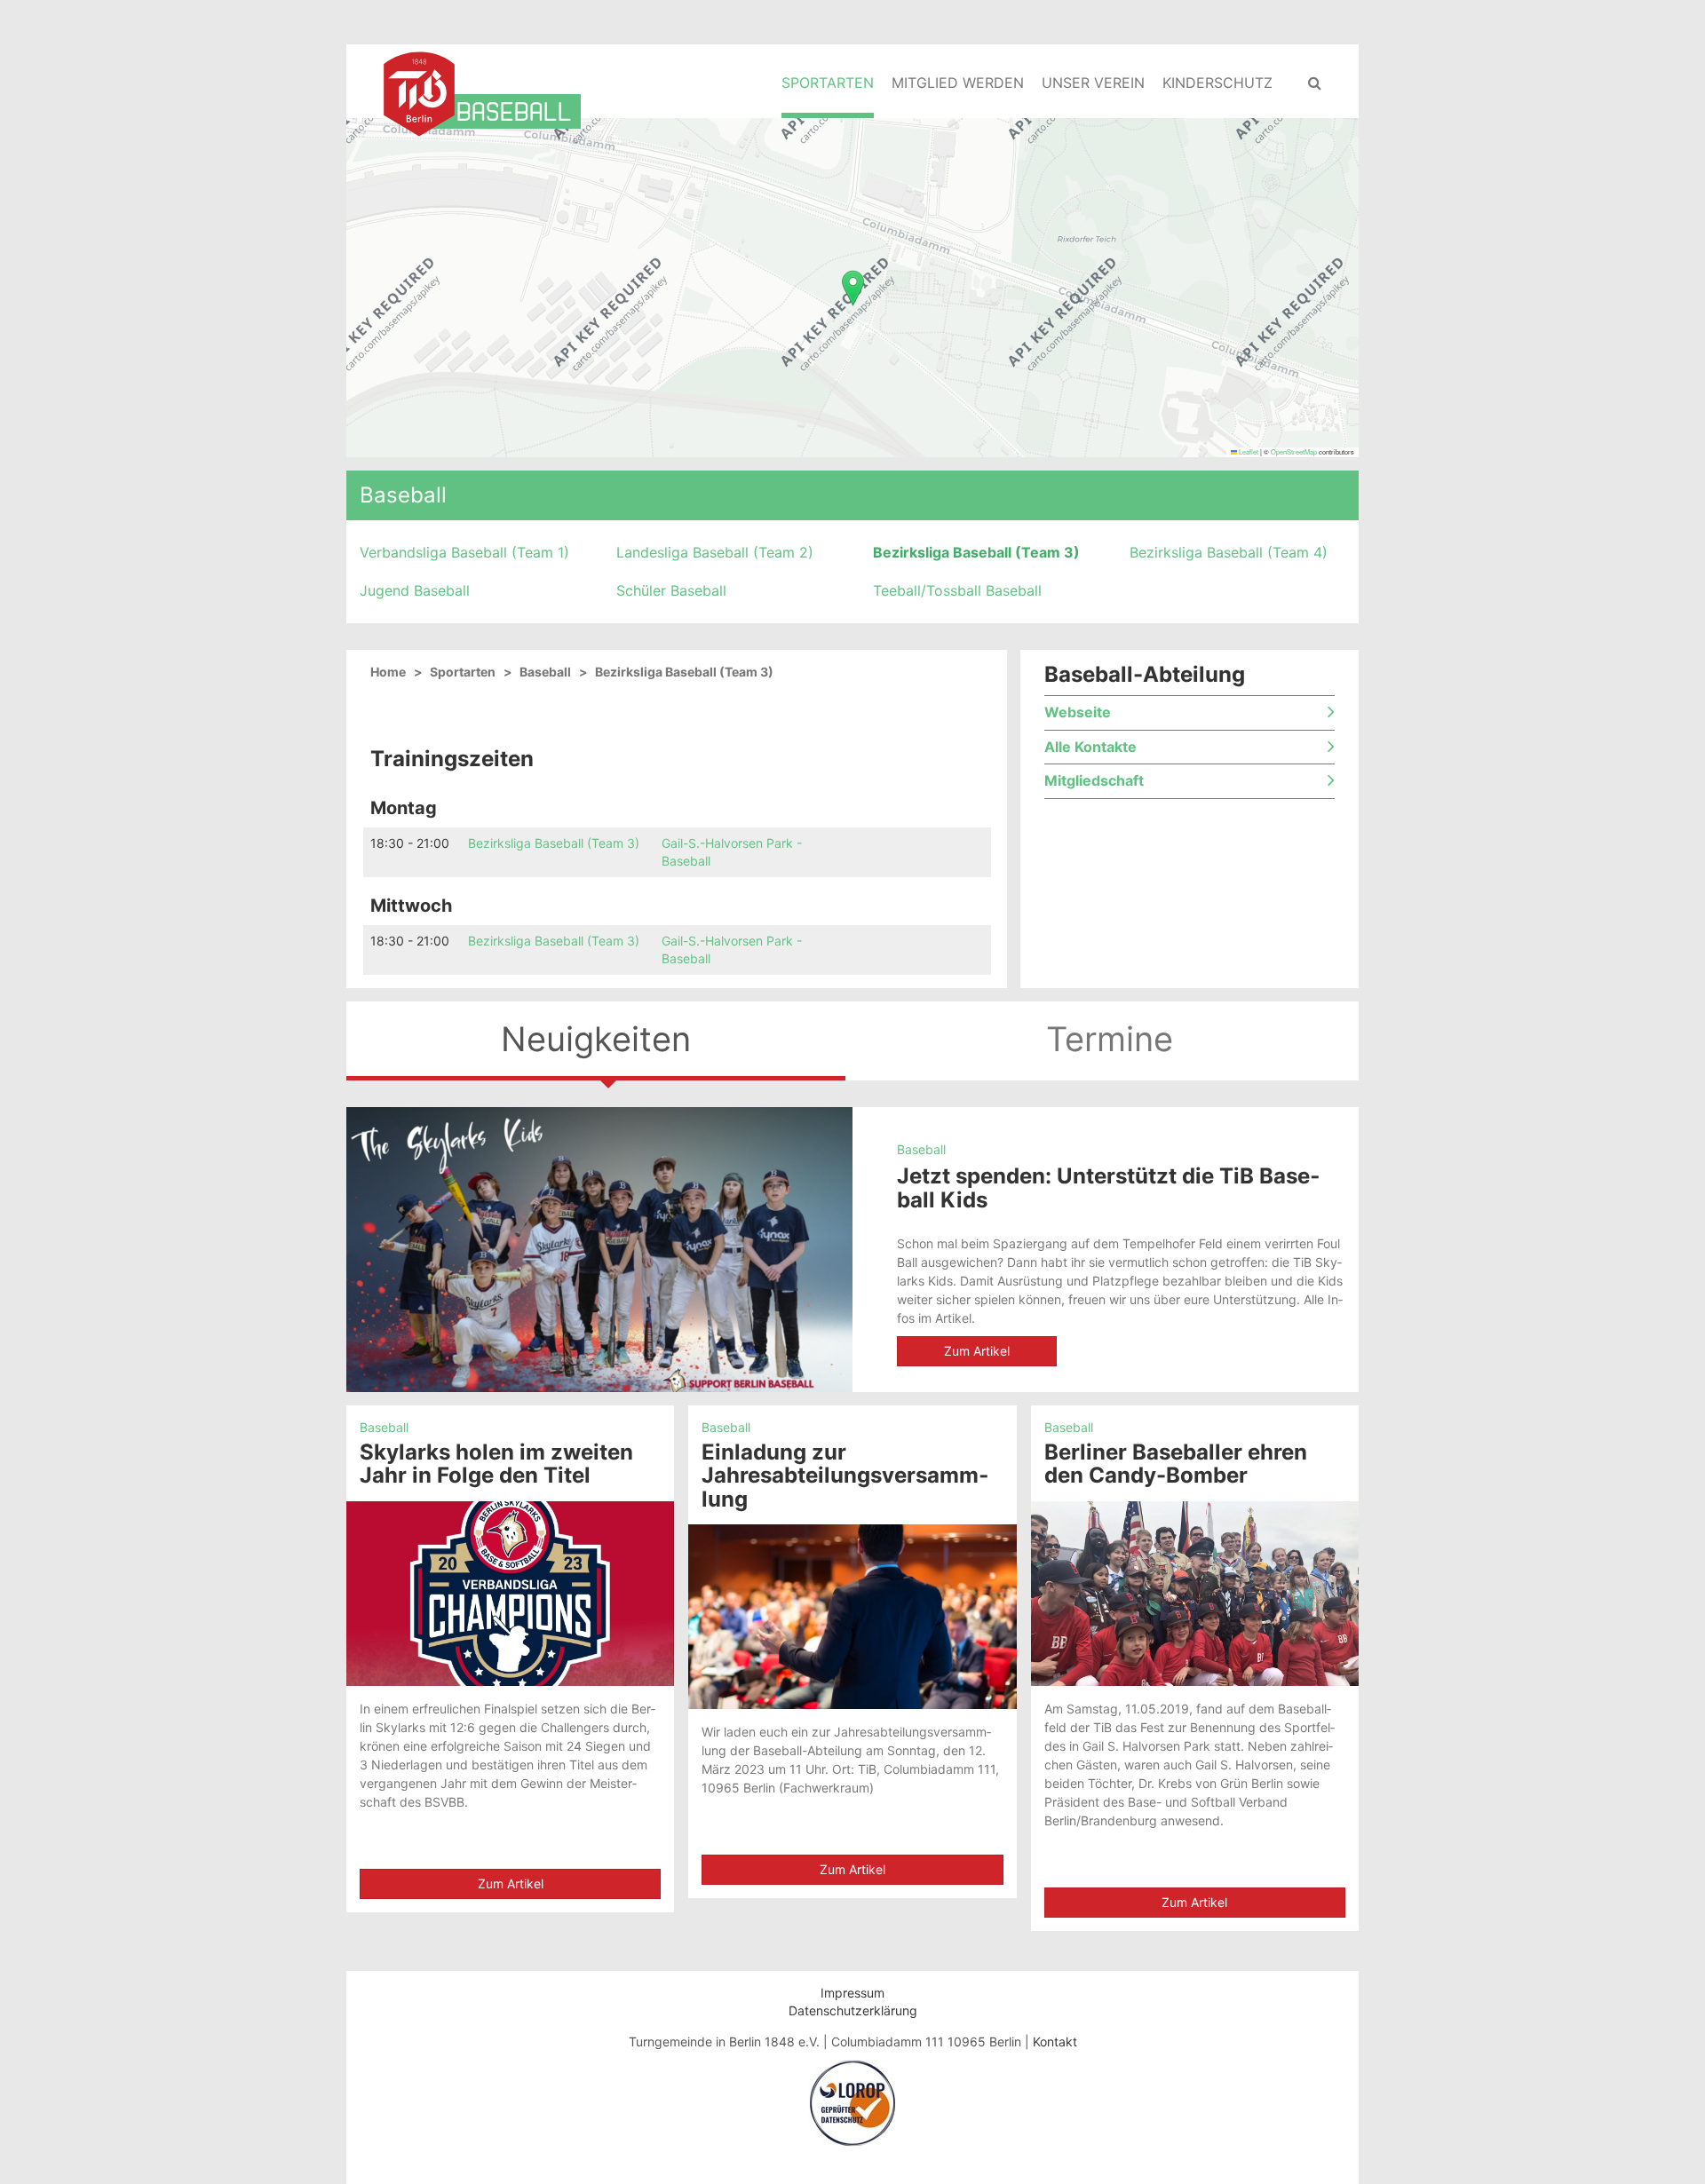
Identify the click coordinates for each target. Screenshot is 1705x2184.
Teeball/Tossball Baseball (957, 590)
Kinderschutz (1217, 83)
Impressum (852, 1993)
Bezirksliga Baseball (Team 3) (976, 552)
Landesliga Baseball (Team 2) (715, 552)
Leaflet (1248, 451)
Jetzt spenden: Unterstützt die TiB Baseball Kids (1108, 1187)
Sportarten (828, 83)
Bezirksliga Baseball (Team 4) (1229, 552)
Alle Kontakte (1090, 748)
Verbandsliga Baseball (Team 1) (464, 552)
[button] (853, 288)
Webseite (1078, 713)
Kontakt (1055, 2042)
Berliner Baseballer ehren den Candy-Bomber (1176, 1464)
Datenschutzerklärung (853, 2010)
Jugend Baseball (415, 590)
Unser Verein (1093, 83)
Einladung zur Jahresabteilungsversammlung (845, 1476)
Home (388, 672)
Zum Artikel (977, 1351)
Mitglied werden (958, 83)
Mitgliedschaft (1094, 781)
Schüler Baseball (671, 590)
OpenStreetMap (1294, 451)
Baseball (403, 495)
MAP (850, 287)
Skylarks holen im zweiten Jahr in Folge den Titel (496, 1464)
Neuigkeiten (596, 1039)
